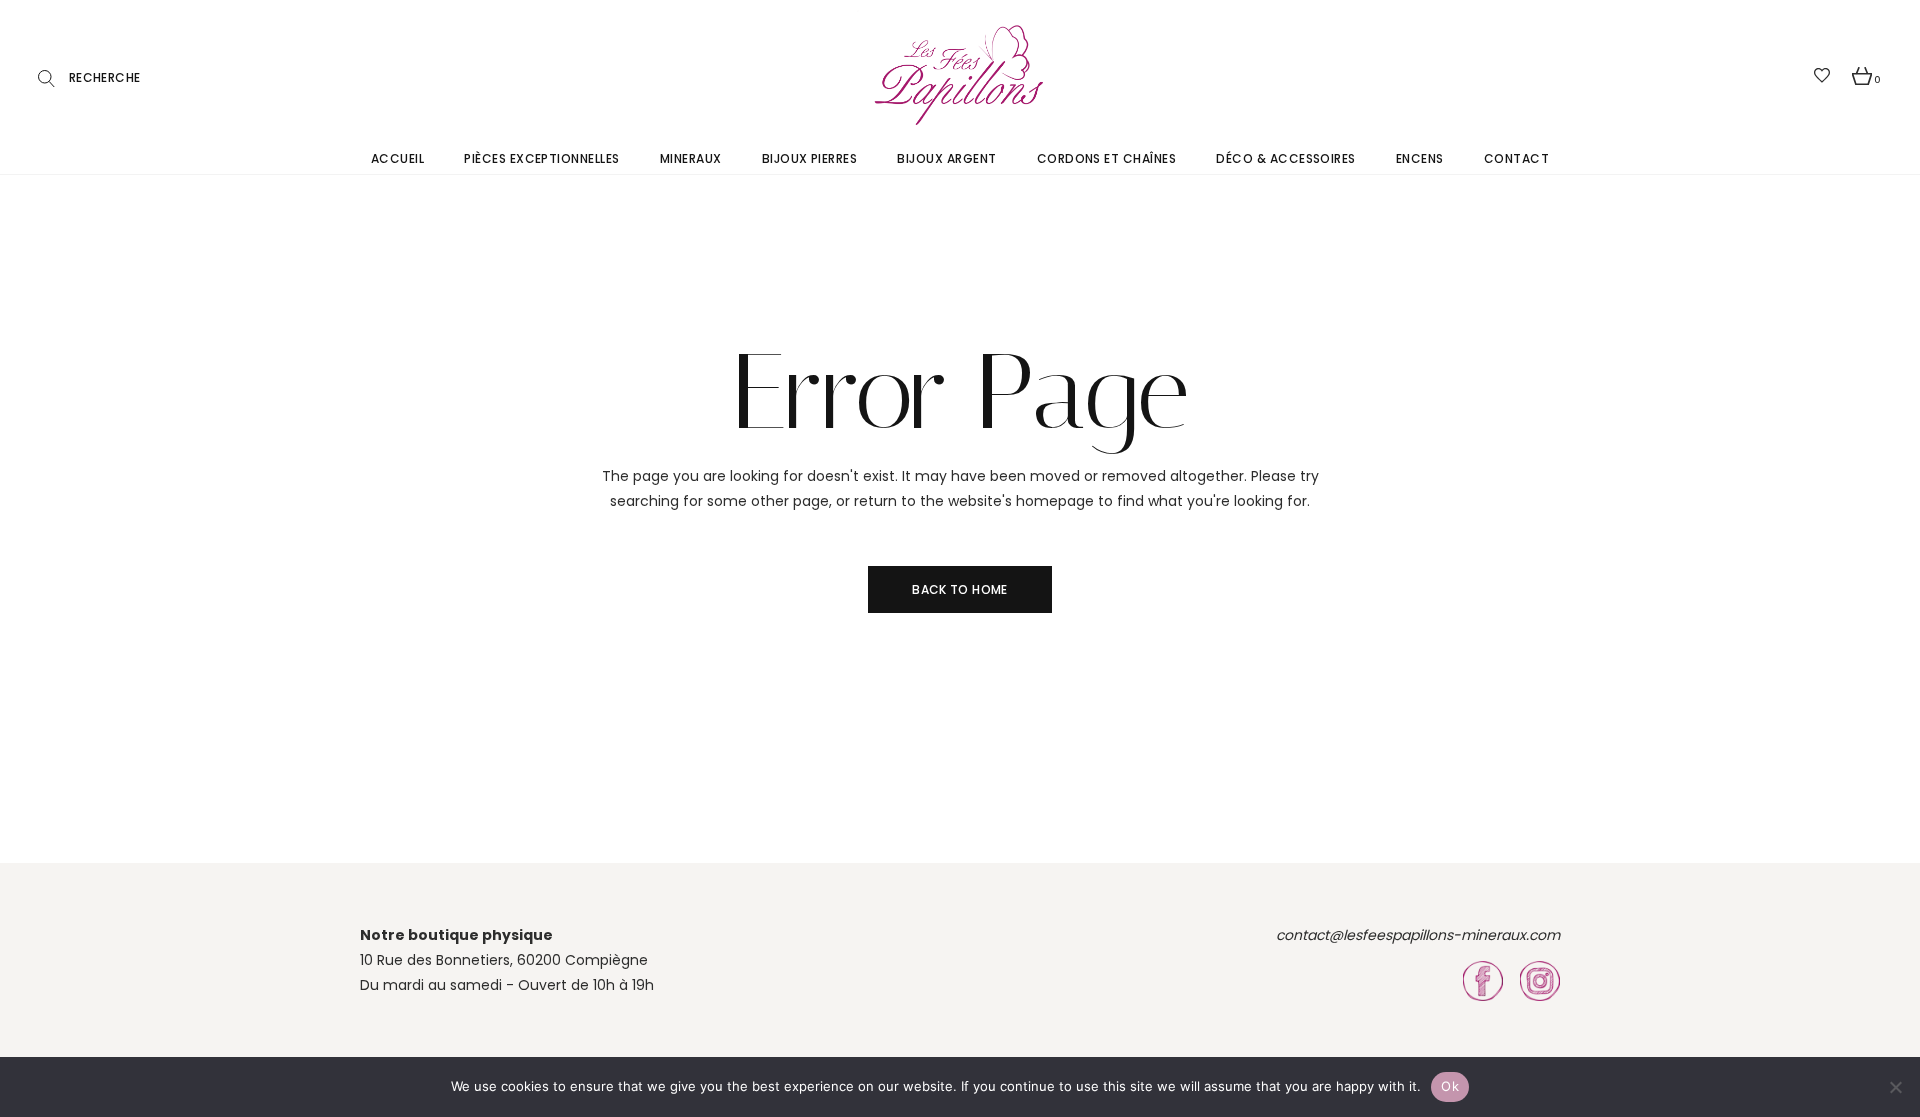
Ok (1450, 1086)
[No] (1895, 1087)
